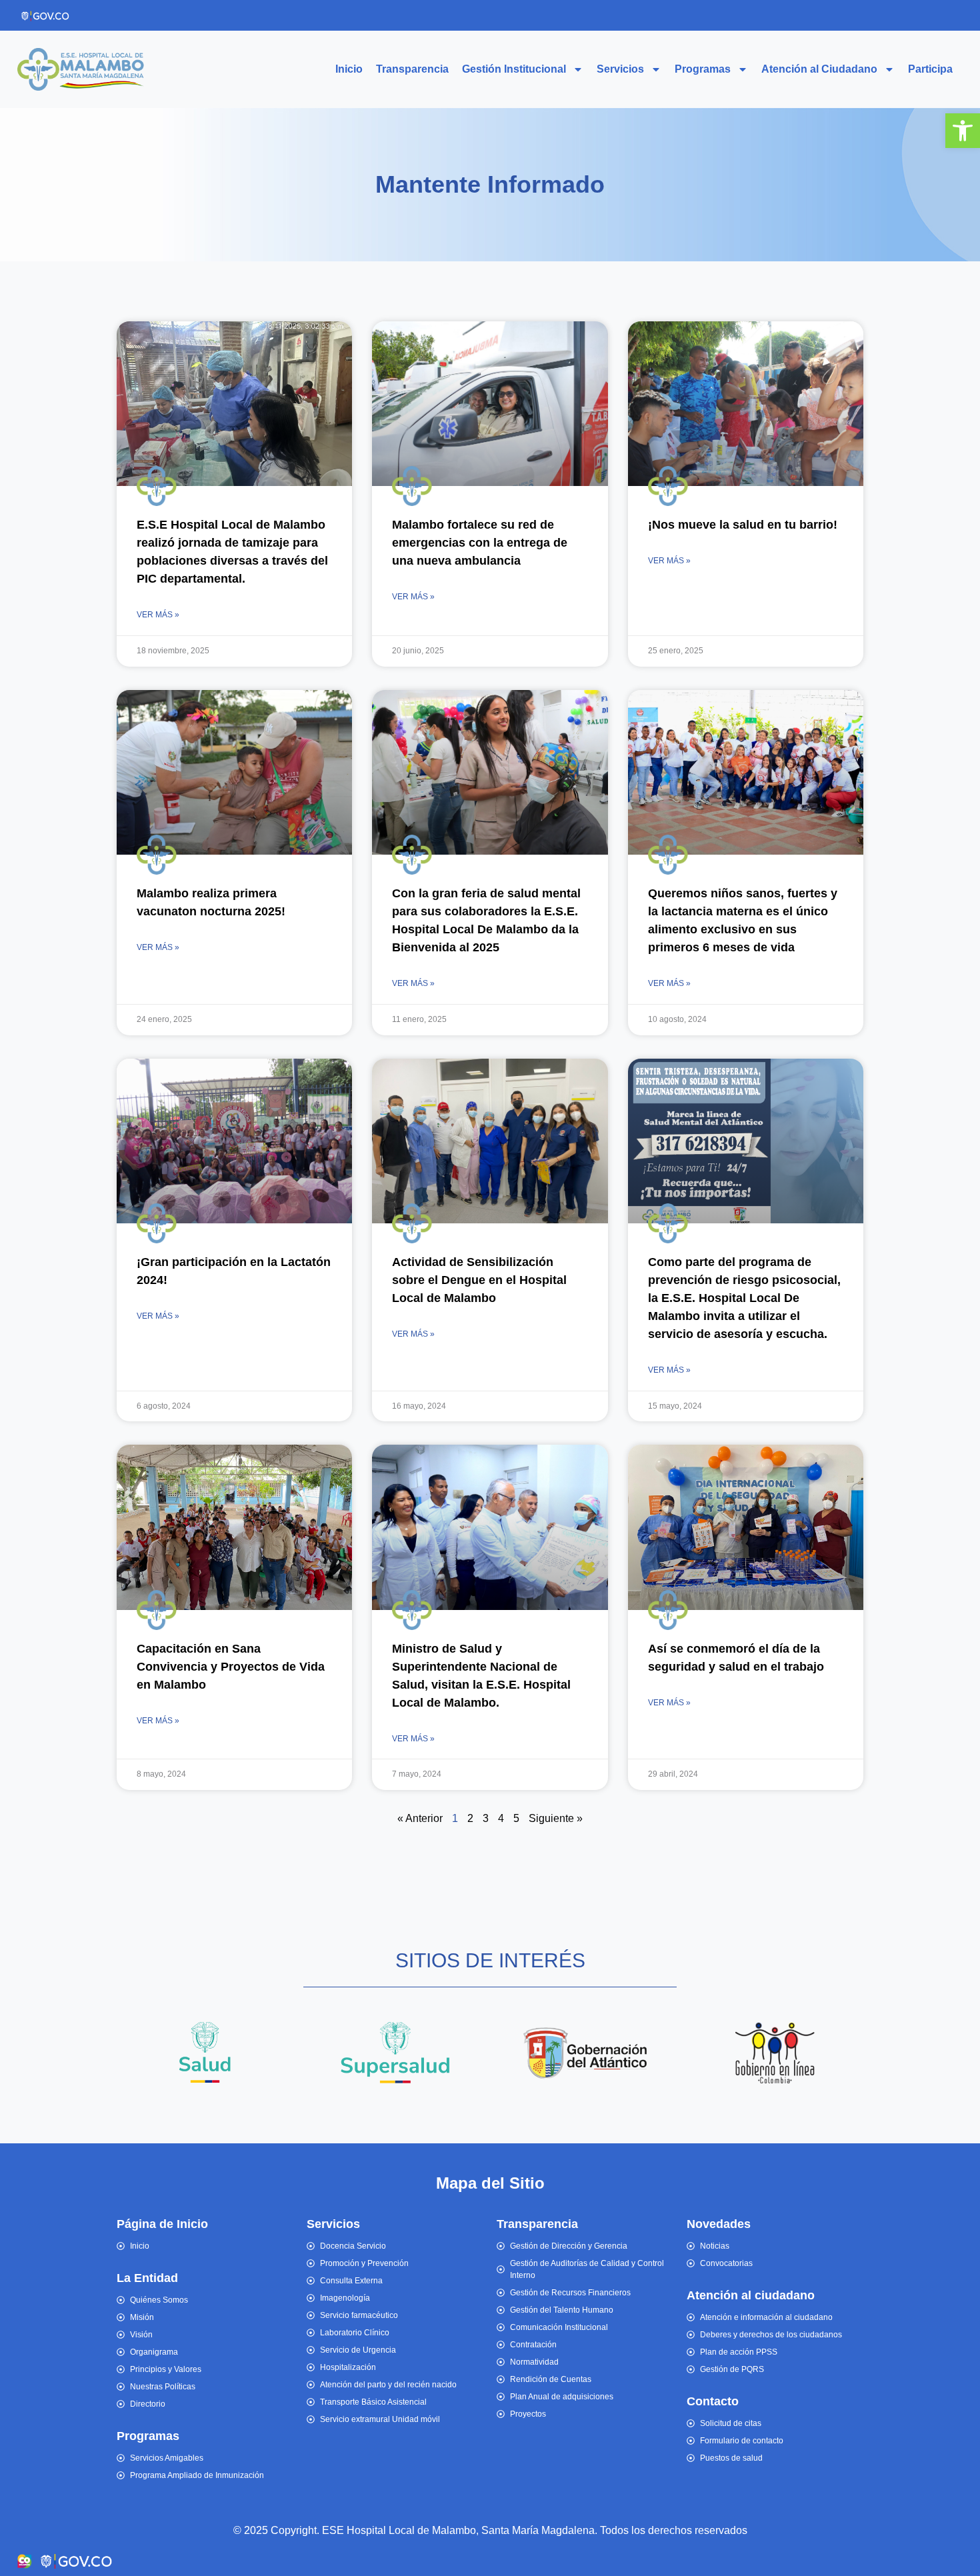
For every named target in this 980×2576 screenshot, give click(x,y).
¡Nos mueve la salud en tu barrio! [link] (743, 525)
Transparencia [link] (412, 69)
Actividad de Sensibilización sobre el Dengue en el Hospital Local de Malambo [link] (479, 1280)
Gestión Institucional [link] (514, 69)
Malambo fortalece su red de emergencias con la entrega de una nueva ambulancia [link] (480, 543)
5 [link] (516, 1818)
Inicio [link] (349, 69)
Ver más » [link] (158, 615)
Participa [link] (930, 69)
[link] (963, 131)
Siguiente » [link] (556, 1818)
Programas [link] (703, 69)
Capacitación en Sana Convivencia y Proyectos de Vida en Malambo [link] (231, 1667)
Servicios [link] (620, 69)
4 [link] (501, 1818)
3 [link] (486, 1818)
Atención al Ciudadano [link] (819, 69)
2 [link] (470, 1818)
